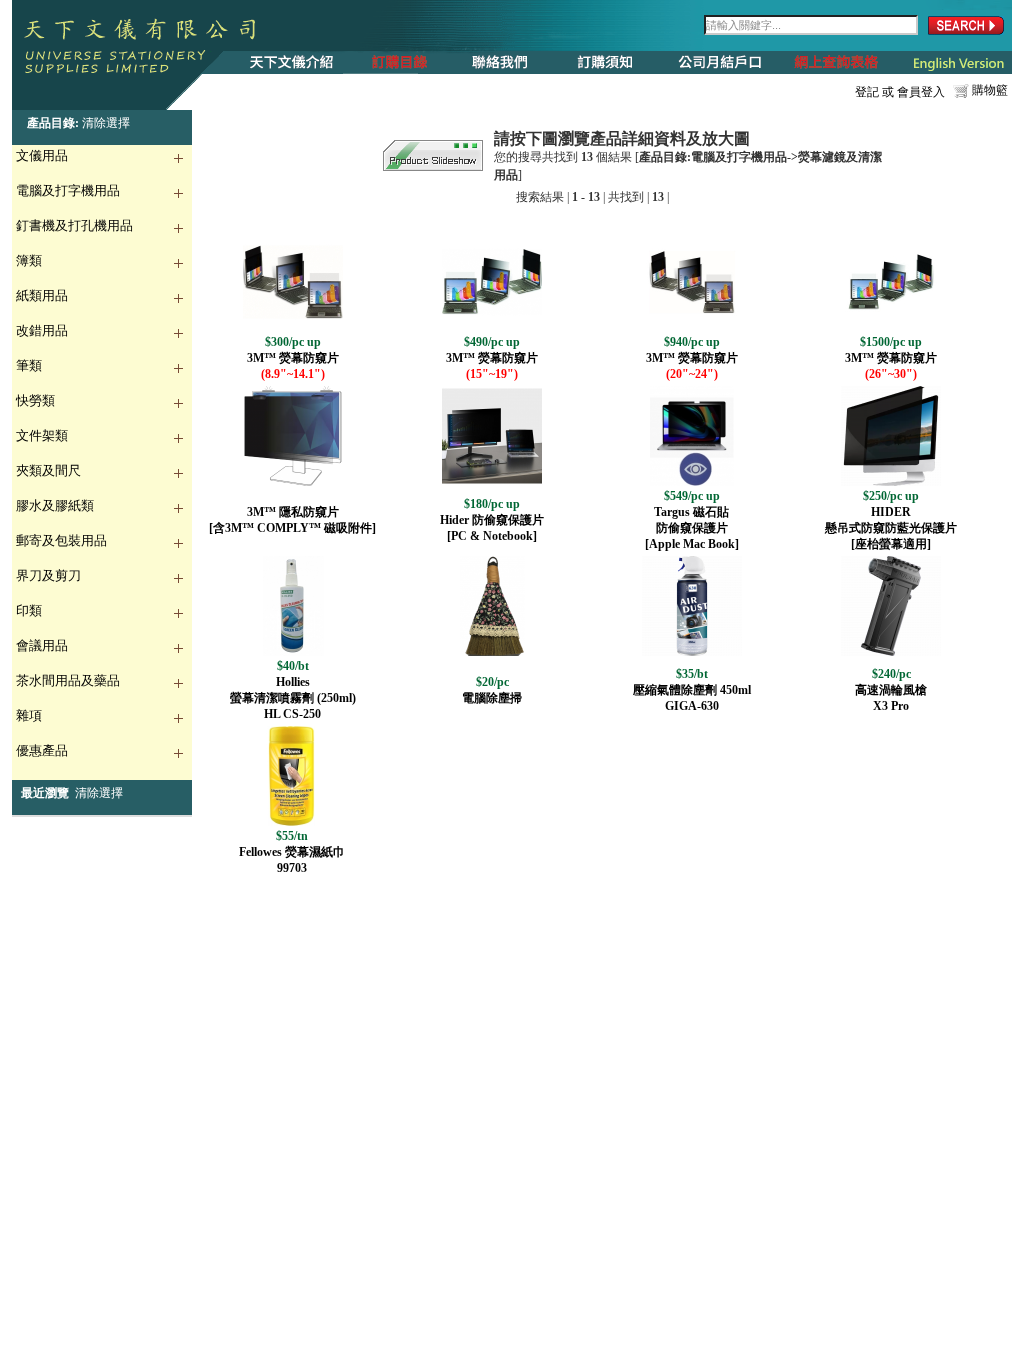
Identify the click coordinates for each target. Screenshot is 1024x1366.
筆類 (29, 365)
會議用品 (42, 645)
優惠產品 (42, 750)
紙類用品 (42, 295)
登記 (867, 92)
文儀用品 (42, 155)
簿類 (29, 260)
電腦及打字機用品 (68, 190)
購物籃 (990, 90)
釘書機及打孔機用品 (74, 225)
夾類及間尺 (48, 470)
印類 (29, 610)
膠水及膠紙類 (55, 505)
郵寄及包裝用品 (61, 540)
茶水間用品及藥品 (68, 680)
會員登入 (921, 92)
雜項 (29, 715)
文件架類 (42, 435)
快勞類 (35, 400)
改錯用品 (42, 330)
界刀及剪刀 (48, 575)
